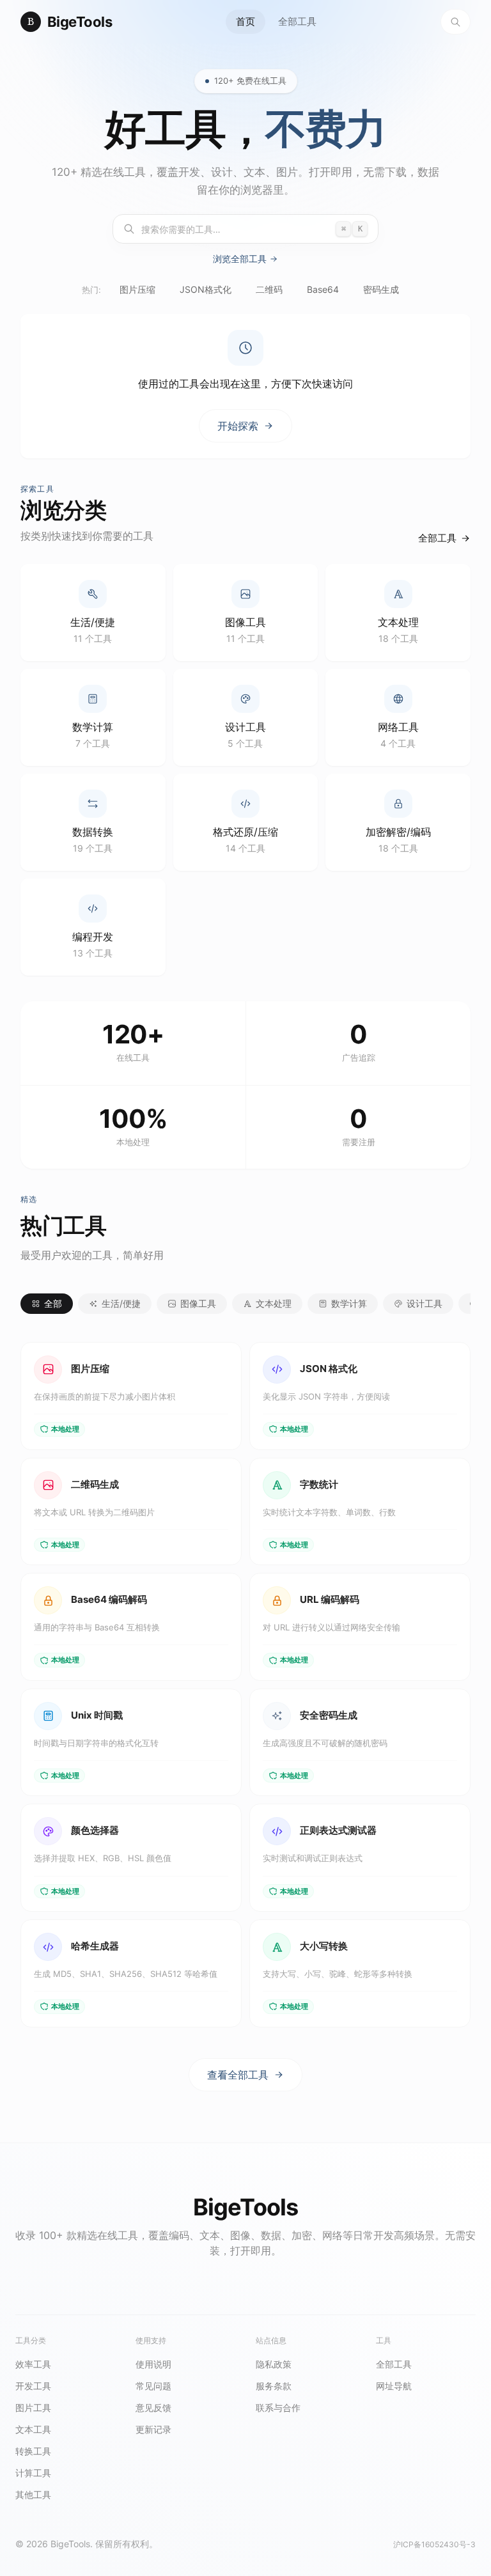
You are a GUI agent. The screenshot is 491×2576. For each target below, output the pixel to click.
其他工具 (33, 2494)
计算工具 (33, 2473)
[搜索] (456, 22)
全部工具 (297, 21)
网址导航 (394, 2386)
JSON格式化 (206, 289)
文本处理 (274, 1303)
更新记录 (153, 2429)
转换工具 (33, 2451)
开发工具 (33, 2386)
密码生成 (381, 289)
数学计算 (349, 1303)
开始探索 (238, 426)
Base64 (323, 289)
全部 (53, 1303)
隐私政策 (274, 2364)
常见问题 (153, 2386)
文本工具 (33, 2429)
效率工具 (33, 2364)
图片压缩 (137, 289)
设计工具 (425, 1303)
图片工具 (33, 2408)
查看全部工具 (238, 2075)
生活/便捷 (121, 1303)
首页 (245, 21)
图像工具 (198, 1303)
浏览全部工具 (240, 259)
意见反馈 (153, 2408)
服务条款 (274, 2386)
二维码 (269, 289)
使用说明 (153, 2364)
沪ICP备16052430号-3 (434, 2544)
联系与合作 (278, 2408)
